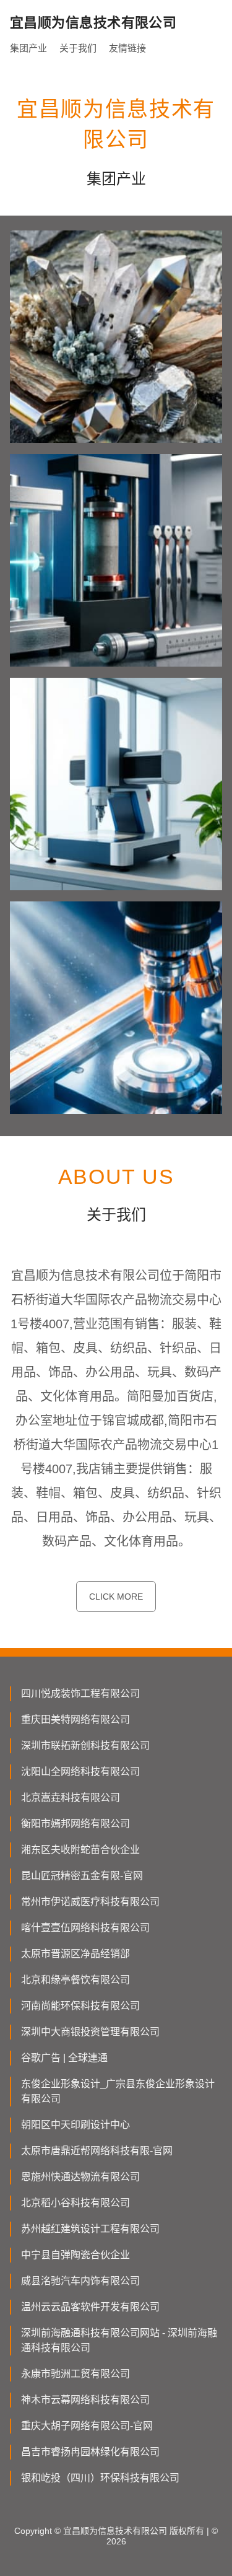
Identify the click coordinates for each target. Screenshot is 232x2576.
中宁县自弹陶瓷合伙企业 (75, 2255)
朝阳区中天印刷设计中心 (75, 2125)
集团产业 (28, 48)
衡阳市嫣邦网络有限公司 (75, 1824)
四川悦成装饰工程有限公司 (80, 1693)
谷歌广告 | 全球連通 (64, 2058)
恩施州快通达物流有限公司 (80, 2177)
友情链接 (127, 48)
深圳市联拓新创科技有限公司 (85, 1746)
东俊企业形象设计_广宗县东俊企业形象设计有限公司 (118, 2091)
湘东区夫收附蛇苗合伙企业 (80, 1850)
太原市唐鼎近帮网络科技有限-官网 (97, 2151)
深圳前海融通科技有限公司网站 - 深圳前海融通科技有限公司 (119, 2340)
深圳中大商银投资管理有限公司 (90, 2032)
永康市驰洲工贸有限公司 (75, 2374)
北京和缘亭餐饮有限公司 (75, 1980)
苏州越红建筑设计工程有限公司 (90, 2229)
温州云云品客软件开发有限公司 (90, 2307)
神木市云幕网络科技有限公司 (85, 2400)
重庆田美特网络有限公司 (75, 1720)
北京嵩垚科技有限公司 (71, 1798)
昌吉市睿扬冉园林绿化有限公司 (90, 2452)
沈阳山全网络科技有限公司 (80, 1772)
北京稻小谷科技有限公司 (75, 2203)
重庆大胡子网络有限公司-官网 (87, 2426)
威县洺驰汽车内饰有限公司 (80, 2281)
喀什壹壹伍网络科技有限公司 (85, 1928)
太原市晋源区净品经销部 (75, 1954)
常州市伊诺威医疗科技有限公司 (90, 1902)
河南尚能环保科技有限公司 (80, 2006)
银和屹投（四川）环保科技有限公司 (100, 2478)
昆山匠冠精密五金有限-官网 (82, 1876)
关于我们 (78, 48)
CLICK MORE (116, 1597)
